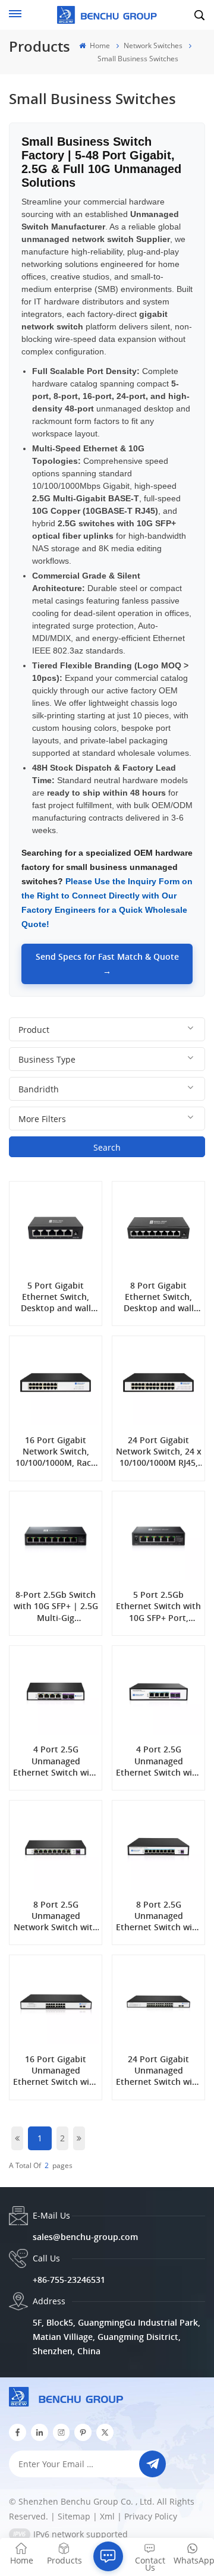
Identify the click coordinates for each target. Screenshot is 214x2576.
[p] (83, 2432)
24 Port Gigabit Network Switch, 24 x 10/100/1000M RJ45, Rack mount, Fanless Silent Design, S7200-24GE (158, 1452)
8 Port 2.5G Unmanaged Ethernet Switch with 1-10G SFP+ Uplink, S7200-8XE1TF (158, 1916)
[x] (105, 2432)
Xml (107, 2516)
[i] (40, 2432)
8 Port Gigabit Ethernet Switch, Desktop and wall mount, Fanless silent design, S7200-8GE (159, 1297)
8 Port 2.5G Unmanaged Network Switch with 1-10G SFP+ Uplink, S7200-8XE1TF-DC (56, 1916)
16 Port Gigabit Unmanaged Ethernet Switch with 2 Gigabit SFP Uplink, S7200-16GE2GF (56, 2071)
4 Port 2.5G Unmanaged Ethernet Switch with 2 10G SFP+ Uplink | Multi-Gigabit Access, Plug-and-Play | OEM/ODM (56, 1761)
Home (99, 45)
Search (107, 1147)
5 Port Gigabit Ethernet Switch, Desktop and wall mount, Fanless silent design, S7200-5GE (56, 1297)
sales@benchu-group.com (85, 2237)
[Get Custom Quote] (108, 2556)
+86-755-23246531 (69, 2280)
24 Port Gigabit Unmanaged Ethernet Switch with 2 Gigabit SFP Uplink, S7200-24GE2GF (158, 2071)
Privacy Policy (151, 2516)
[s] (62, 2432)
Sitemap (74, 2516)
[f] (18, 2432)
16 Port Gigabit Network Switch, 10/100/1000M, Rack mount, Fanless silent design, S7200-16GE (56, 1452)
